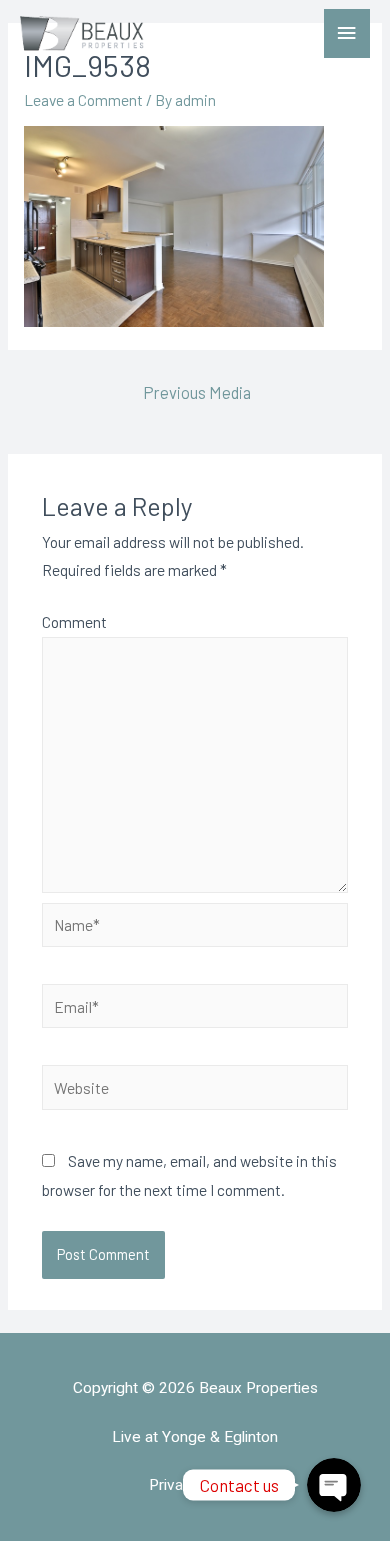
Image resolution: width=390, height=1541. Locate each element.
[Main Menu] (347, 33)
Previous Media (197, 392)
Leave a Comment (83, 99)
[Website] (195, 1089)
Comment (74, 621)
